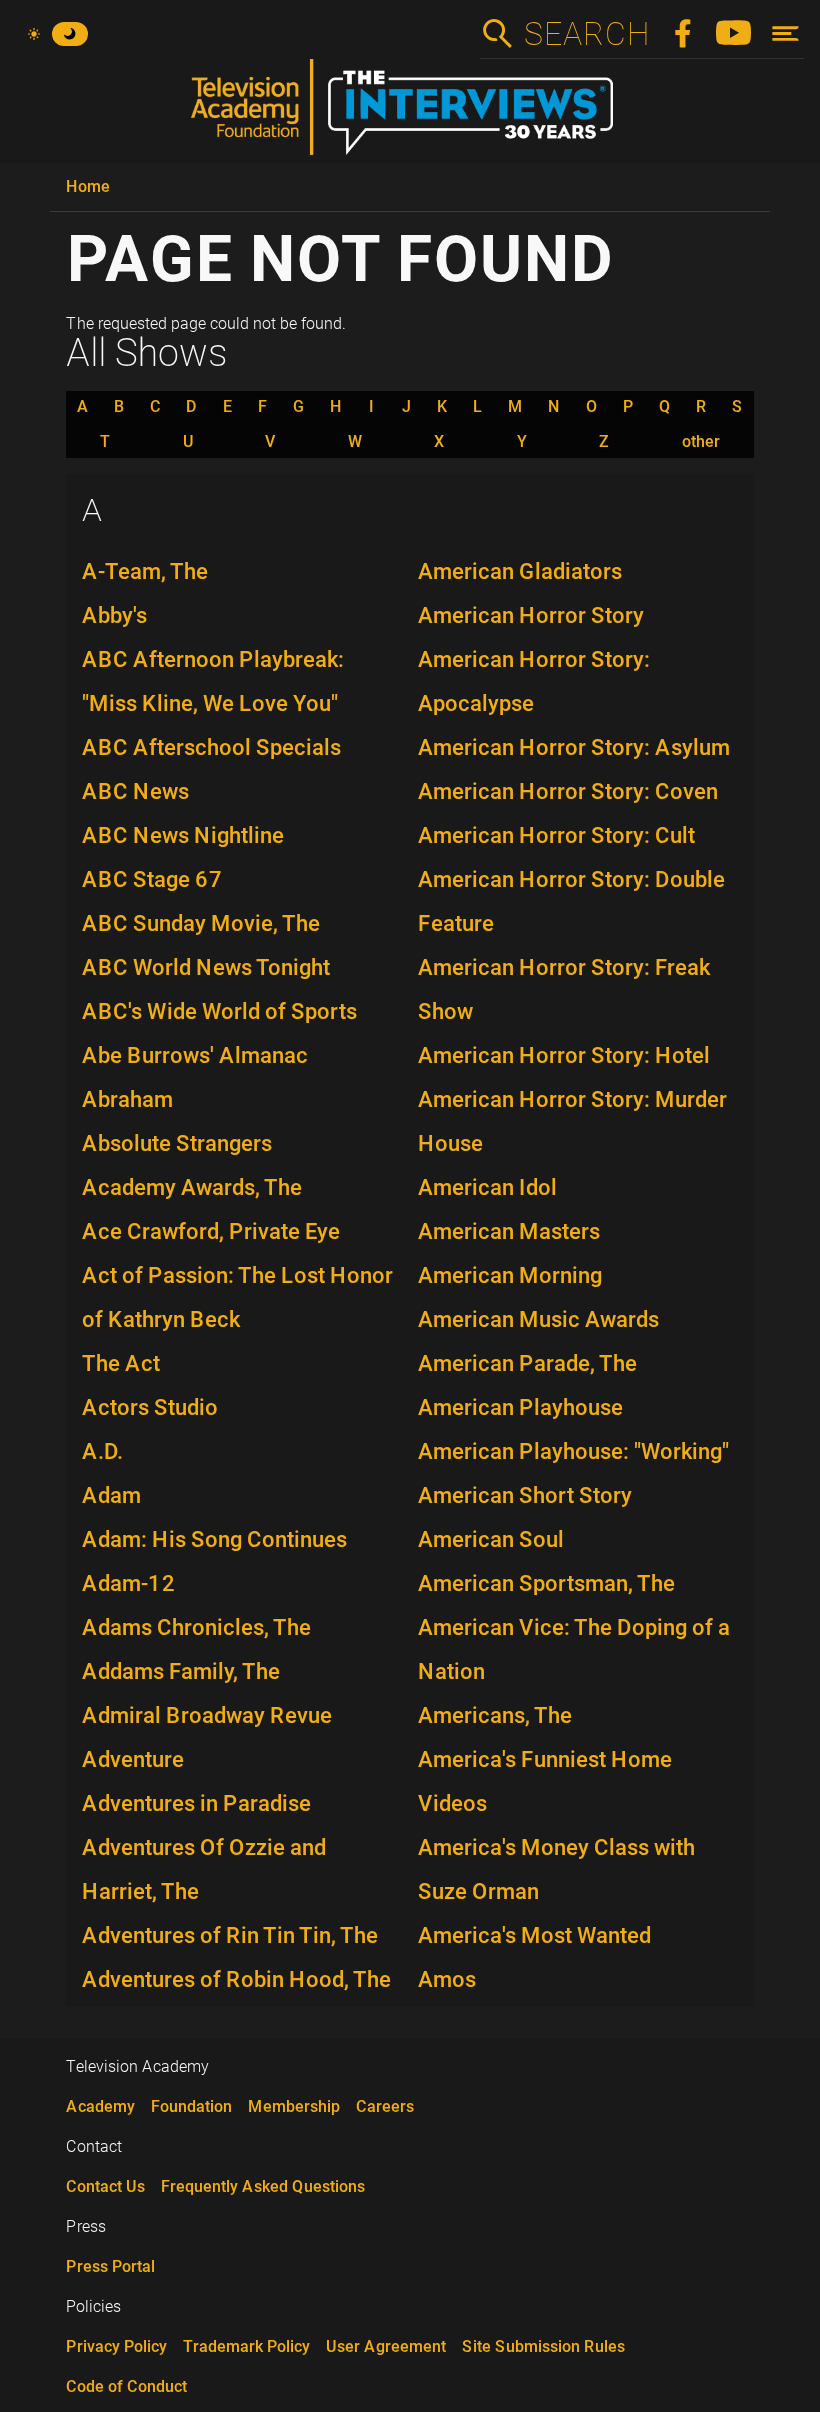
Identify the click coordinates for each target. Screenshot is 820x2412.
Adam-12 (129, 1583)
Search (586, 34)
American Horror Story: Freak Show (564, 989)
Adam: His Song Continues (214, 1539)
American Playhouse (520, 1407)
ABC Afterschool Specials (211, 747)
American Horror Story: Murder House (572, 1121)
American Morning (510, 1275)
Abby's (114, 615)
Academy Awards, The (192, 1187)
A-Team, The (145, 571)
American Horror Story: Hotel (564, 1055)
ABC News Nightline (183, 835)
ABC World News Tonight (206, 967)
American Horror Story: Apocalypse (534, 681)
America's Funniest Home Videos (545, 1781)
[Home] (410, 115)
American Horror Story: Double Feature (571, 901)
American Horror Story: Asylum (574, 747)
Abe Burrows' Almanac (195, 1055)
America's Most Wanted (534, 1935)
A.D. (102, 1451)
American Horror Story (531, 615)
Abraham (127, 1099)
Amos (447, 1979)
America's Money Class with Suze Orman (556, 1869)
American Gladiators (520, 571)
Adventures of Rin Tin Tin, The (230, 1935)
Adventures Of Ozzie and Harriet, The (204, 1869)
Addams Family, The (181, 1671)
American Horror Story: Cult (556, 835)
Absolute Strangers (177, 1143)
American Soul (491, 1539)
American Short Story (525, 1495)
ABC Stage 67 (152, 879)
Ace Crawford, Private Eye (211, 1231)
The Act (121, 1363)
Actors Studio (150, 1407)
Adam (111, 1495)
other (701, 442)
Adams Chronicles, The (196, 1627)
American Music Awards (538, 1319)
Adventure (133, 1759)
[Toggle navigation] (785, 33)
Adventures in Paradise (196, 1803)
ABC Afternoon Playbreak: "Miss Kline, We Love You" (213, 681)
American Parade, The (527, 1363)
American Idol (487, 1187)
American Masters (509, 1231)
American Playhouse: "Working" (573, 1451)
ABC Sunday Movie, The (201, 923)
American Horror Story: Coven (568, 791)
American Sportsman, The (546, 1583)
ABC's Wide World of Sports (219, 1011)
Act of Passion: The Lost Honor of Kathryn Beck (237, 1297)
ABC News (135, 791)
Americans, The (495, 1715)
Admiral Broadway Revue (207, 1715)
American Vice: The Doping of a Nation (574, 1649)
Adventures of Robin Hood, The (236, 1979)
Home (88, 186)
